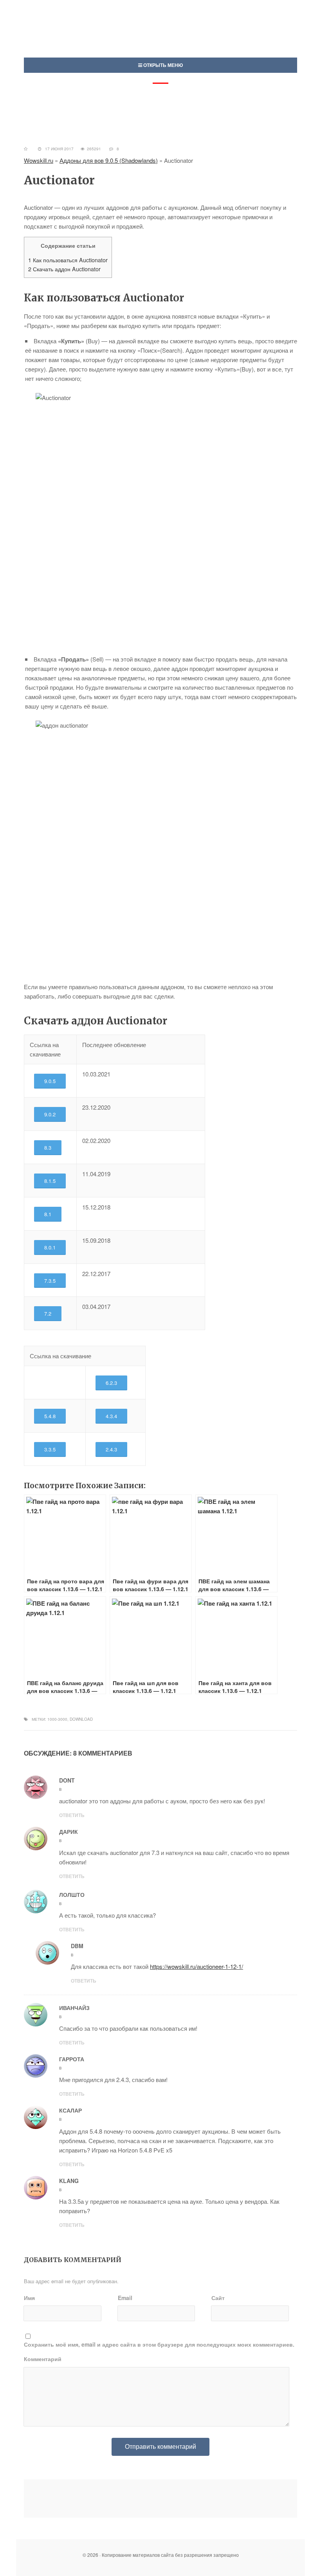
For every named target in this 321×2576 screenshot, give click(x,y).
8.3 (48, 1147)
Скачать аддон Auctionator (64, 269)
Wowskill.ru (39, 160)
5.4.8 (50, 1416)
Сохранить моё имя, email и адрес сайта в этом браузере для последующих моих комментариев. (159, 2344)
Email (125, 2298)
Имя (29, 2298)
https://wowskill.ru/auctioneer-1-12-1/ (197, 1966)
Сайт (218, 2298)
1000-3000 (57, 1719)
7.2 (48, 1313)
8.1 (48, 1214)
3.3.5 (50, 1449)
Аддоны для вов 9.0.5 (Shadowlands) (109, 160)
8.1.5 (50, 1181)
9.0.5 (50, 1081)
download (81, 1719)
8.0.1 (50, 1247)
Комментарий (43, 2359)
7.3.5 (50, 1281)
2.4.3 (111, 1449)
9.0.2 (50, 1114)
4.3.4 (111, 1416)
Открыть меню (162, 65)
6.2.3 (111, 1383)
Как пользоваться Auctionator (68, 260)
